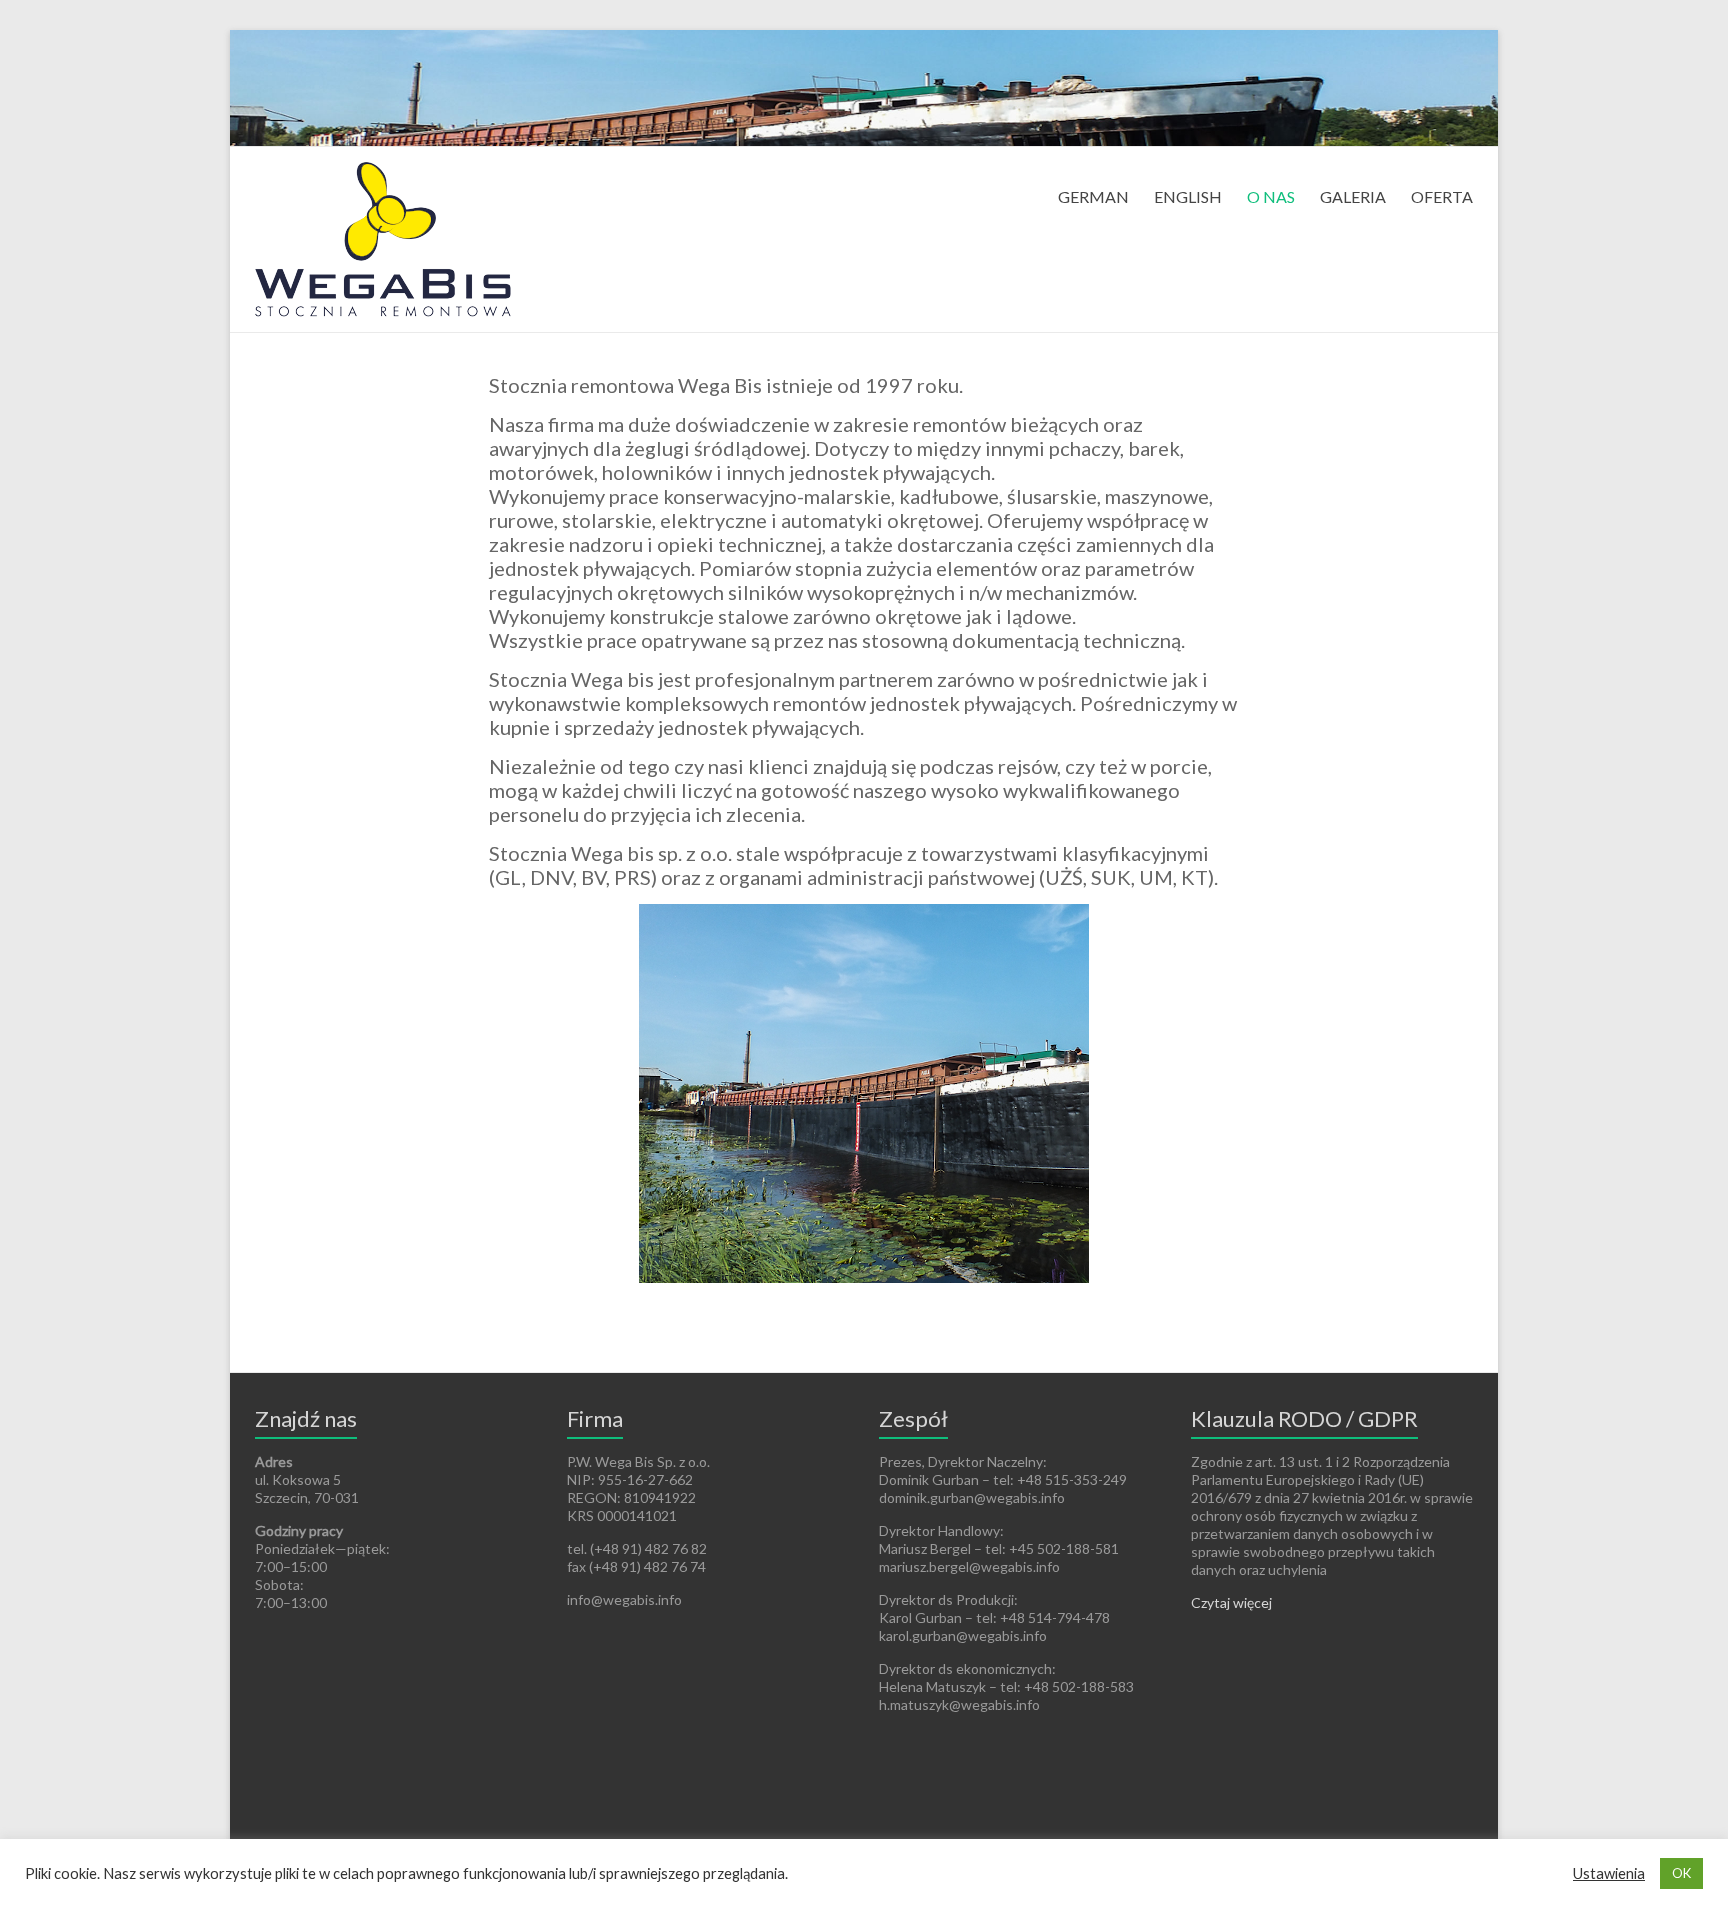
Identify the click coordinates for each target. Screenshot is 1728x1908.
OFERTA (1442, 196)
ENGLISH (1188, 196)
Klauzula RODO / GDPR (1304, 1418)
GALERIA (1353, 196)
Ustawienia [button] (1609, 1873)
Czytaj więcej (1231, 1602)
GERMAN (1093, 196)
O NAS (1271, 196)
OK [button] (1681, 1873)
